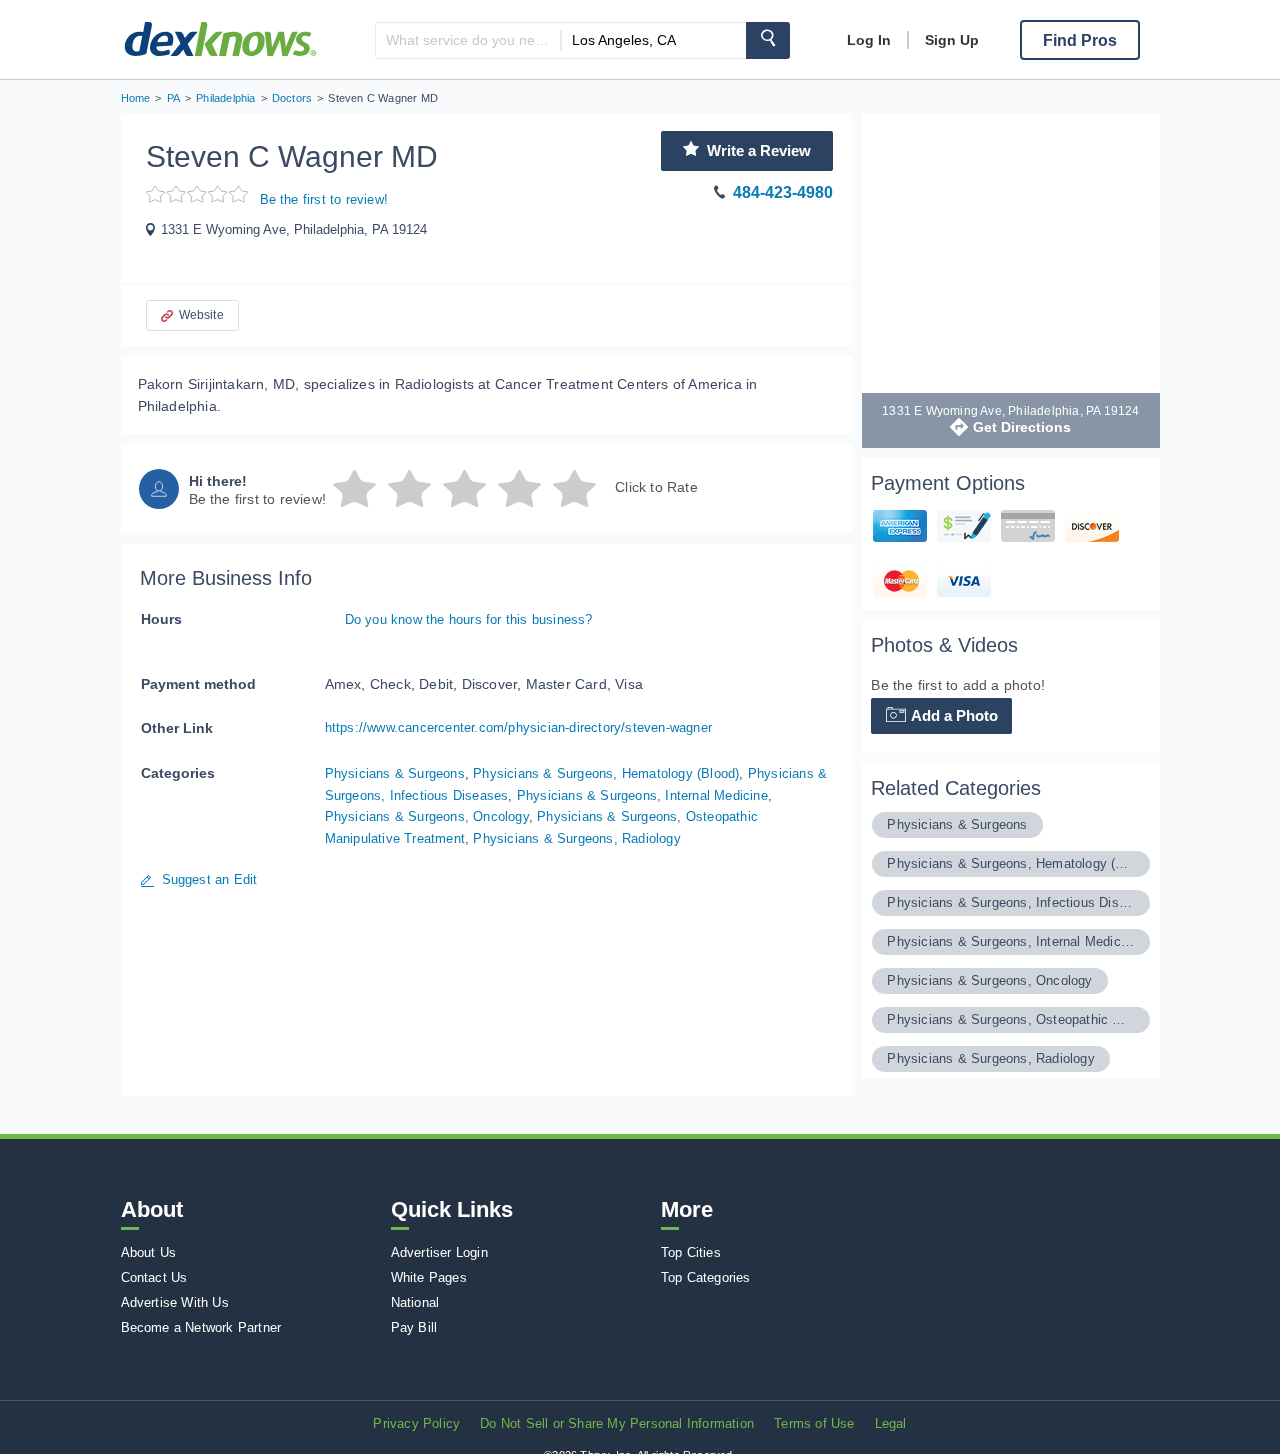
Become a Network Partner (201, 1327)
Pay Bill (414, 1327)
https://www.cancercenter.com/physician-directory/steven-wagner (518, 727)
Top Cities (691, 1252)
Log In (869, 40)
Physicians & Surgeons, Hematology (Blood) (606, 773)
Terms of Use (814, 1423)
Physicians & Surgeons (395, 773)
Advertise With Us (175, 1302)
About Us (149, 1252)
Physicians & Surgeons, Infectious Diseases (1010, 902)
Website (201, 315)
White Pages (429, 1277)
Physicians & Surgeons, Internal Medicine (642, 795)
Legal (891, 1423)
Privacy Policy (416, 1423)
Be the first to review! (324, 199)
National (415, 1302)
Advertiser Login (439, 1252)
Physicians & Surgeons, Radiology (576, 838)
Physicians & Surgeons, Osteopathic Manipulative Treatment (1010, 1019)
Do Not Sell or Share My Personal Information (617, 1423)
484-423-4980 (783, 192)
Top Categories (706, 1277)
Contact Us (154, 1277)
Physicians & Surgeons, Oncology (427, 816)
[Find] (768, 40)
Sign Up (952, 40)
